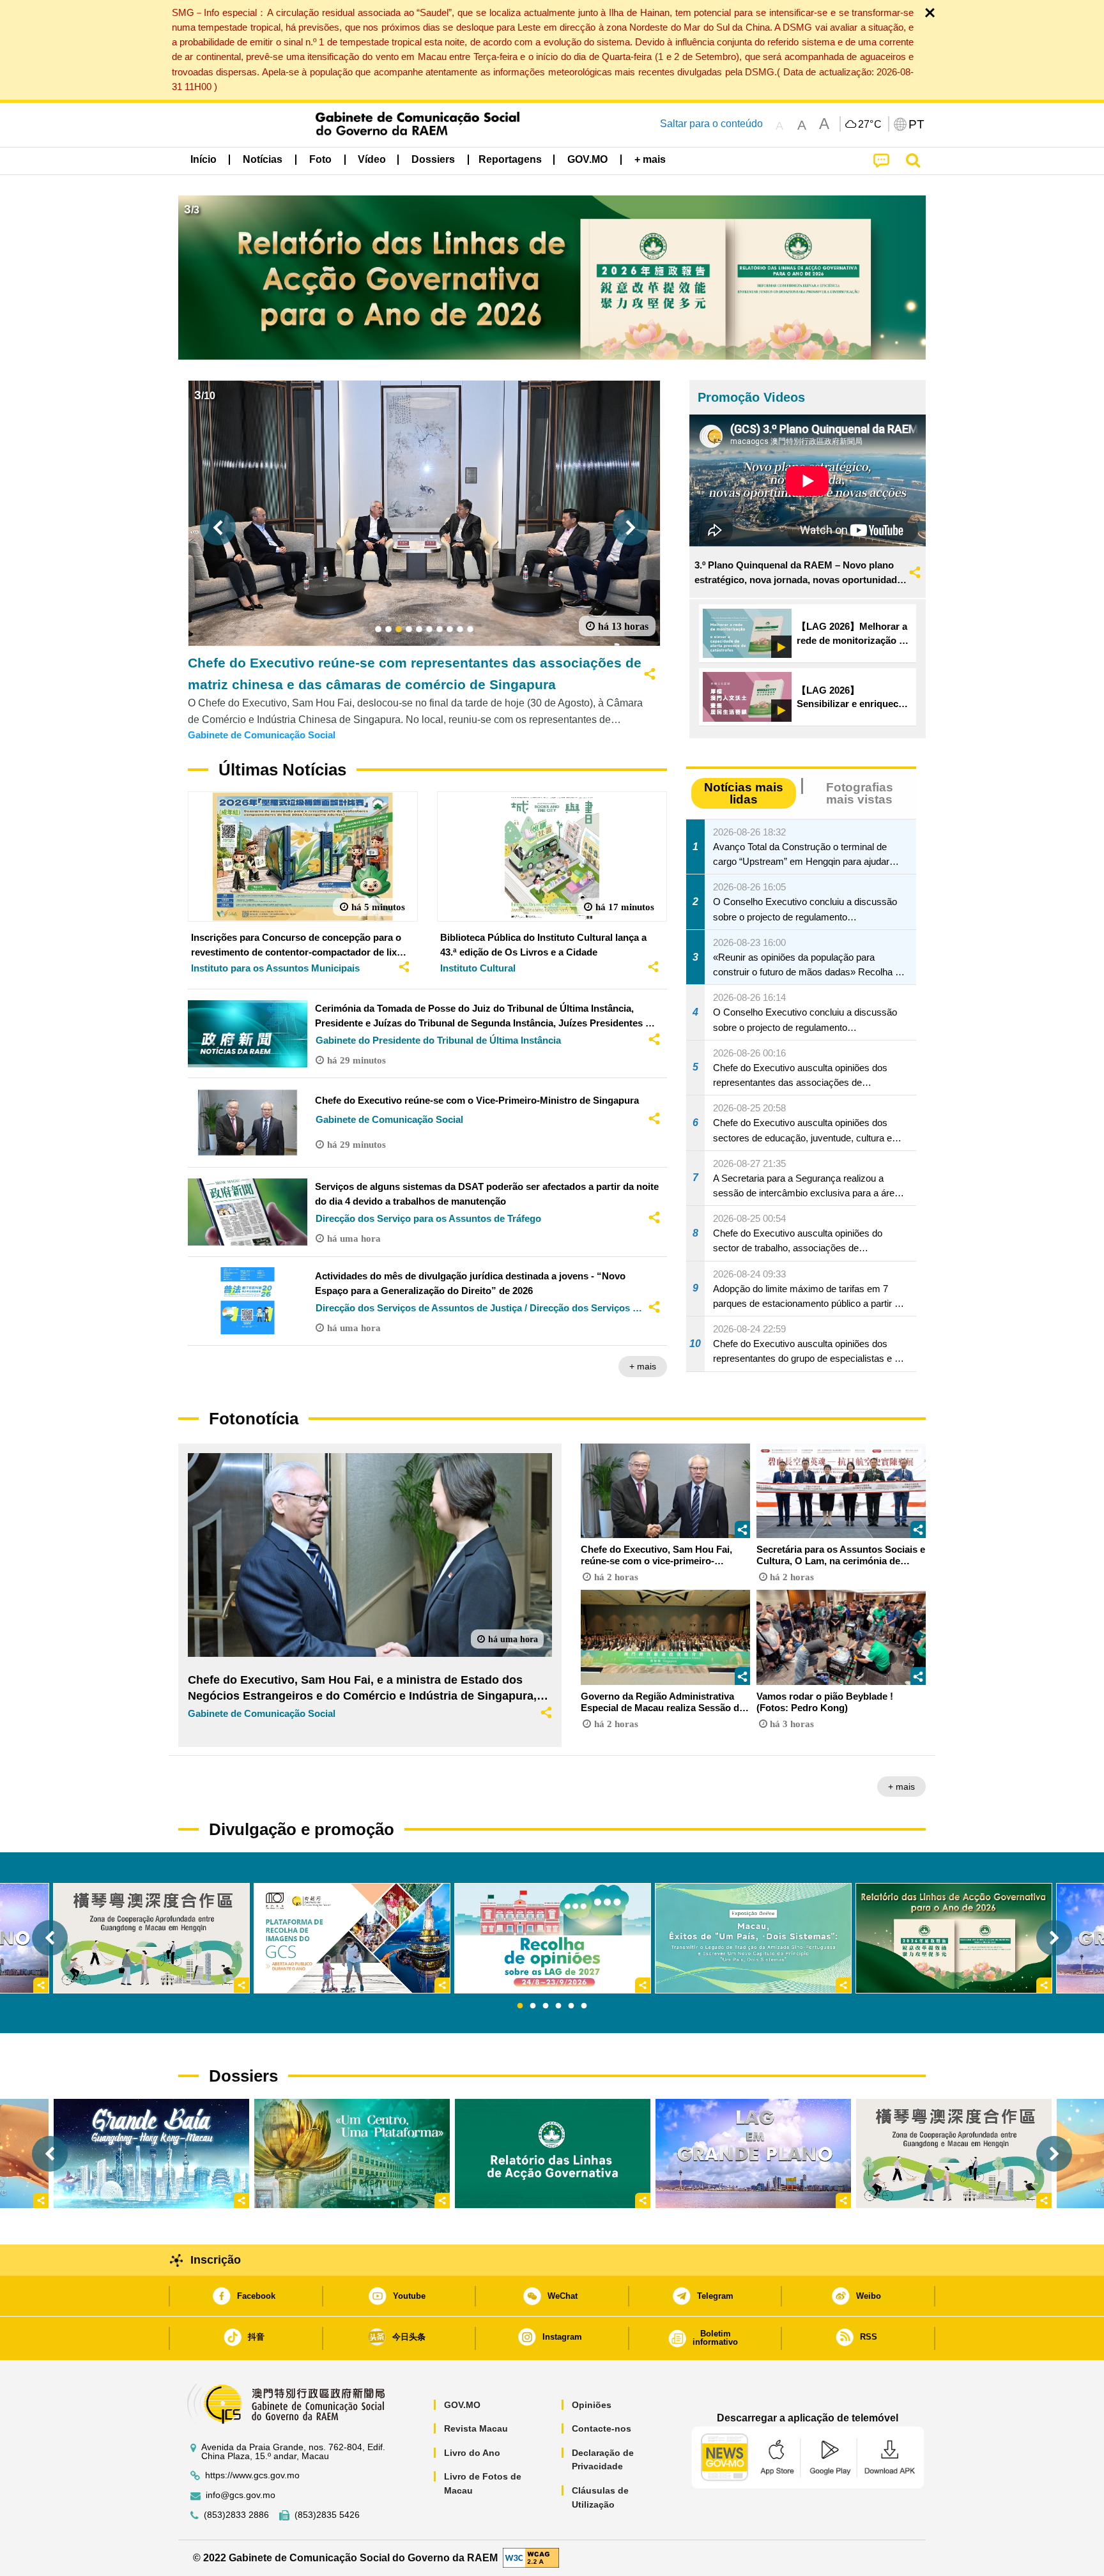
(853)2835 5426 (327, 2515)
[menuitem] (263, 160)
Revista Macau (476, 2428)
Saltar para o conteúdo (711, 124)
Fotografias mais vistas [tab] (860, 793)
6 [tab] (584, 2006)
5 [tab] (571, 2006)
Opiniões (592, 2405)
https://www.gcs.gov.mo (252, 2475)
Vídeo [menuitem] (372, 159)
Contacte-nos (602, 2428)
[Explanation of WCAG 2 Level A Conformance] (531, 2557)
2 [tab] (533, 2006)
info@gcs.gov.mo (241, 2495)
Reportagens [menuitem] (510, 159)
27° (870, 125)
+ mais (643, 1366)
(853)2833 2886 (236, 2515)
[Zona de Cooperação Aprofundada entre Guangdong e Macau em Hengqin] (954, 2153)
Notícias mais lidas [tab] (744, 793)
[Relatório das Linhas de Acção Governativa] (553, 2153)
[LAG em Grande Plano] (753, 2153)
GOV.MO (462, 2405)
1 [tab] (520, 2006)
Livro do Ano (472, 2453)
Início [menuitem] (203, 159)
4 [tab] (558, 2006)
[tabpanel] (553, 1938)
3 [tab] (546, 2006)
